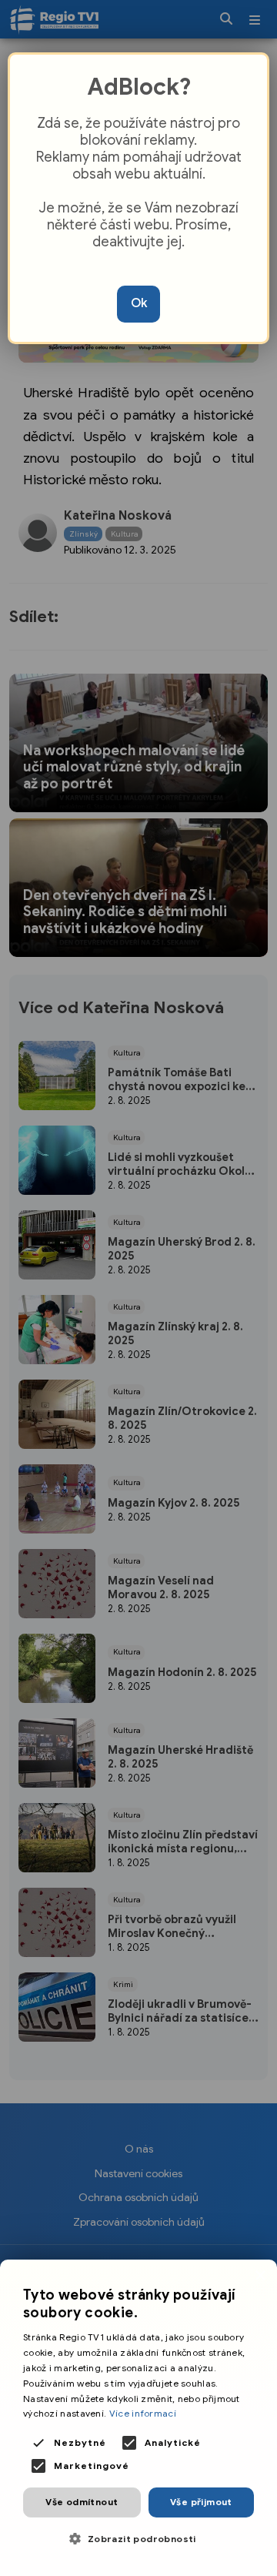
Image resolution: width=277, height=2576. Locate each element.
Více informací (143, 2413)
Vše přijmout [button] (201, 2502)
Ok (139, 303)
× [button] (260, 2276)
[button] (138, 2539)
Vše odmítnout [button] (82, 2502)
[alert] (138, 2418)
